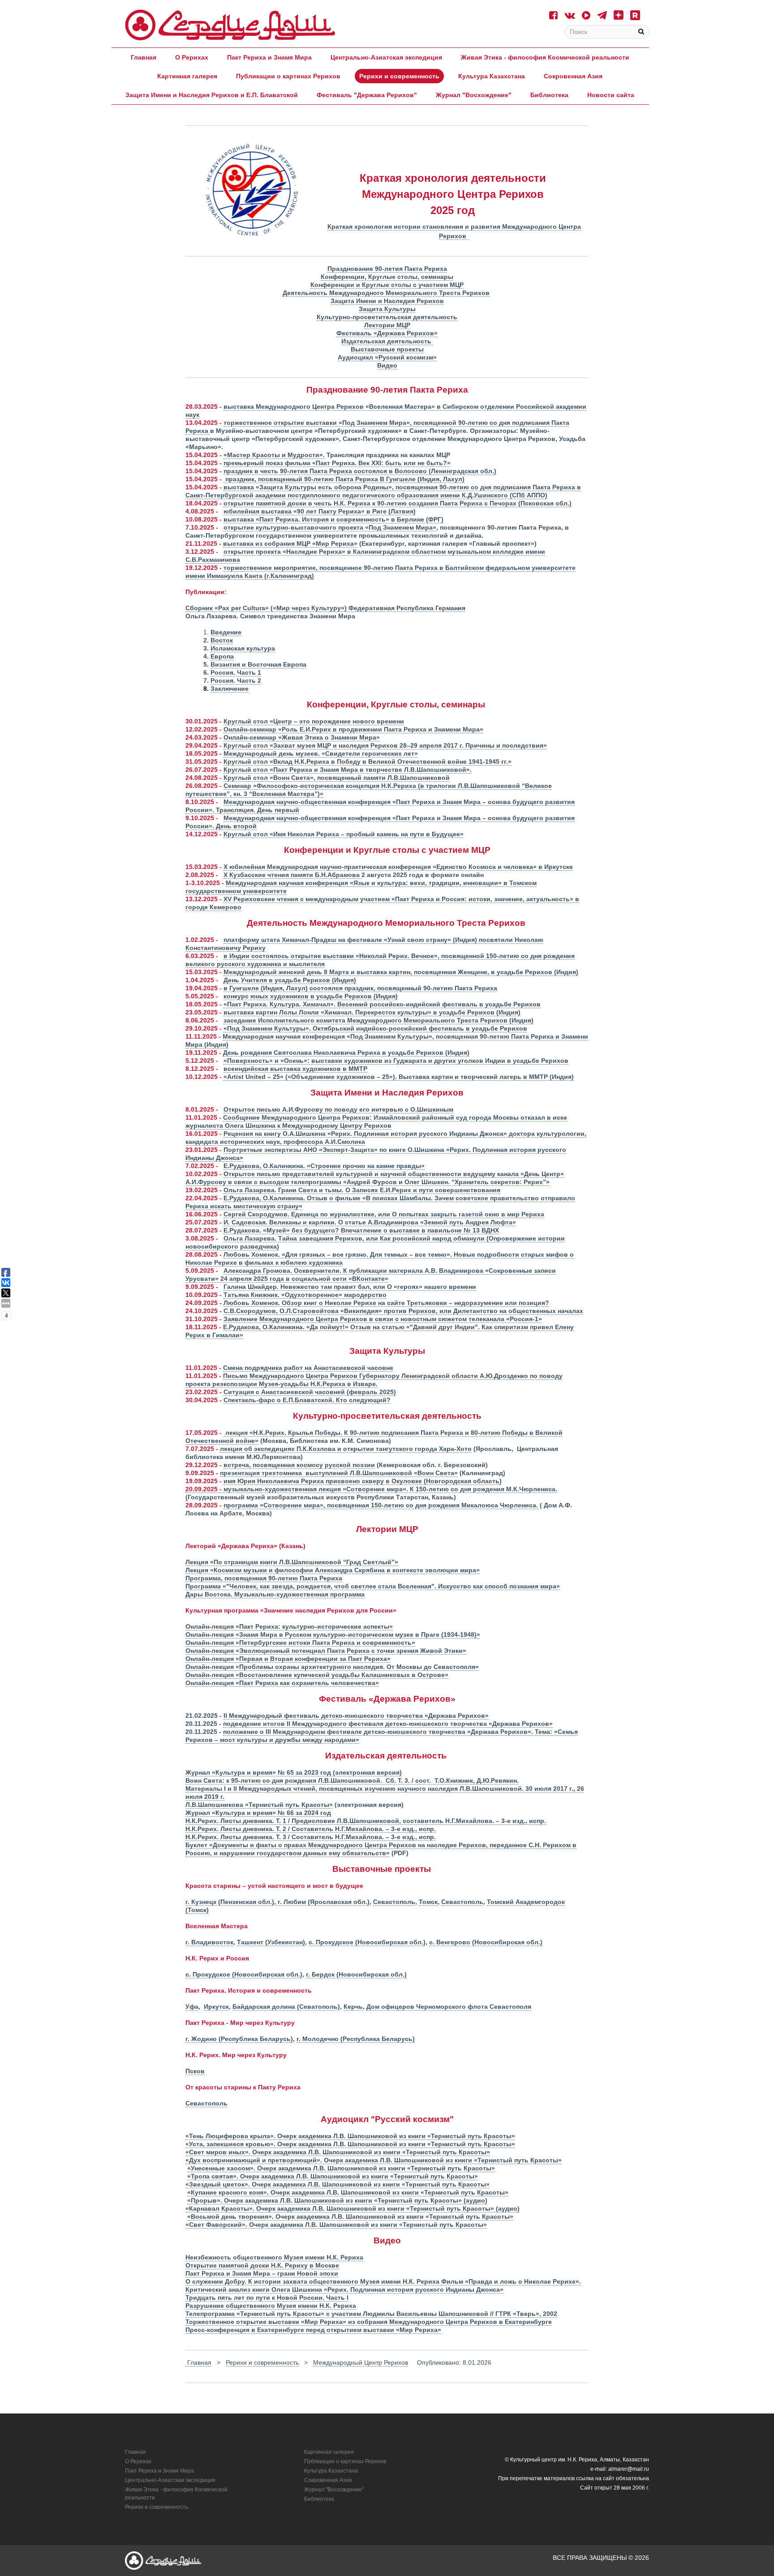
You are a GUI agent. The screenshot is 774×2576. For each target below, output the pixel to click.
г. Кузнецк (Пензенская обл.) (230, 1902)
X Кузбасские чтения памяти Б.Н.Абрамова (292, 875)
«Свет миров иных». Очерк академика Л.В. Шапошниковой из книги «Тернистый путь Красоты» (338, 2152)
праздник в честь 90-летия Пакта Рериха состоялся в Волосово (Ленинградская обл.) (360, 471)
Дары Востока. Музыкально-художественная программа (275, 1594)
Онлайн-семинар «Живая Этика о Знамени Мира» (302, 737)
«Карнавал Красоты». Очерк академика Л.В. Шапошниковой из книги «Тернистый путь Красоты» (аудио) (353, 2208)
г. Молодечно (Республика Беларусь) (356, 2039)
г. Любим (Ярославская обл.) (323, 1902)
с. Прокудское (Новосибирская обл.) (367, 1942)
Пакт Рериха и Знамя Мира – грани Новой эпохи (262, 2273)
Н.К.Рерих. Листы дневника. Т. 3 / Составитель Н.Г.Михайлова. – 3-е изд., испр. (311, 1837)
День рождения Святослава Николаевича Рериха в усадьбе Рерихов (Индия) (346, 1053)
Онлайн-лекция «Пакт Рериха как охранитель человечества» (282, 1683)
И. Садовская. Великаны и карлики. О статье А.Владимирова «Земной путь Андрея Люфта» (370, 1222)
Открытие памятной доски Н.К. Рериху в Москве (262, 2265)
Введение (226, 632)
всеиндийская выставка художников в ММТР (295, 1069)
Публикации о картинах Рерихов (288, 76)
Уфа (192, 2007)
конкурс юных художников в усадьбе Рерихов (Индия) (311, 996)
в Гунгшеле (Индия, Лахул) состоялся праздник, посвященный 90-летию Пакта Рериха (360, 988)
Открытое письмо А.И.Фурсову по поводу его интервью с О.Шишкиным (338, 1109)
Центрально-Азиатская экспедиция (386, 57)
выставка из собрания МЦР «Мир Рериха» (290, 543)
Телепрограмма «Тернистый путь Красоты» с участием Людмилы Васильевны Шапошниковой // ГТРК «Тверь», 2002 (371, 2314)
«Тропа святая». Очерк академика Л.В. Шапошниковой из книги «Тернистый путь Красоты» (333, 2176)
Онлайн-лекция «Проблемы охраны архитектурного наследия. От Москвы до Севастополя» (332, 1667)
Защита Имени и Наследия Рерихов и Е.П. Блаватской (212, 95)
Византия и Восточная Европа (258, 664)
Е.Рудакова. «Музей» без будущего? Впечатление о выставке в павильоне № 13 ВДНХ (361, 1230)
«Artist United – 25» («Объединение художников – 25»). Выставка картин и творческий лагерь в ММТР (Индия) (399, 1077)
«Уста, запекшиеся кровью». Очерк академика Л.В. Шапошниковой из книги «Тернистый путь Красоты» (350, 2144)
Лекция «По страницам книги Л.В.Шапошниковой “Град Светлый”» (292, 1562)
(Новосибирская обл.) (507, 1942)
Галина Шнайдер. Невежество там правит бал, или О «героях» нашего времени (350, 1287)
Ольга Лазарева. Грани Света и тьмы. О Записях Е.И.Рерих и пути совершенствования (362, 1190)
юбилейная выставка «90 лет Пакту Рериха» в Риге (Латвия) (320, 511)
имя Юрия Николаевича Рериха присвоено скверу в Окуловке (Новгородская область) (363, 1481)
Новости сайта (611, 95)
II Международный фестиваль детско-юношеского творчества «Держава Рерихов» (356, 1716)
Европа (222, 656)
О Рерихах (192, 57)
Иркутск (216, 2007)
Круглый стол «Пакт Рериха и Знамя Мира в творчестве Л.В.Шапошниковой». (348, 770)
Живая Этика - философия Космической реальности (545, 57)
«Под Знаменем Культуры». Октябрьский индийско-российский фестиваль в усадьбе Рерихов (375, 1028)
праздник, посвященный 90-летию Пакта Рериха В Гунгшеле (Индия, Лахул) (344, 479)
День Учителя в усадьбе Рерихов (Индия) (290, 980)
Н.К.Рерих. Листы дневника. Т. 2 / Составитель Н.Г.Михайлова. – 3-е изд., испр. (311, 1829)
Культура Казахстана (492, 76)
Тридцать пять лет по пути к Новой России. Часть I (267, 2298)
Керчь (353, 2007)
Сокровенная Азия (573, 76)
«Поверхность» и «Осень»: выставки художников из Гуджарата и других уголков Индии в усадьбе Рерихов (396, 1061)
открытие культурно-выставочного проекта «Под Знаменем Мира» (330, 527)
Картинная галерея (187, 76)
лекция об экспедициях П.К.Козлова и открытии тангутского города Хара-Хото (346, 1449)
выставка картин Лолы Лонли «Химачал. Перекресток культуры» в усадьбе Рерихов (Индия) (372, 1012)
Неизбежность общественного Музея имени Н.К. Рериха (274, 2257)
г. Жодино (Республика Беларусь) (239, 2039)
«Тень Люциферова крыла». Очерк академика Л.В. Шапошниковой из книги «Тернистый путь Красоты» (350, 2136)
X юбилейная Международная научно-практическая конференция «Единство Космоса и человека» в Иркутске (398, 867)
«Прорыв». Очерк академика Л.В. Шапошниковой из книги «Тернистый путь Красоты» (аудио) (337, 2200)
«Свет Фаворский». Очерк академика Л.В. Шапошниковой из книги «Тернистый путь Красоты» (336, 2225)
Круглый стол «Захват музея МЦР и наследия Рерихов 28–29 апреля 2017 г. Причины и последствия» (385, 745)
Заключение (230, 689)
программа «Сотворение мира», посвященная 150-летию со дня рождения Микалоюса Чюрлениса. (382, 1505)
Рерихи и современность (399, 76)
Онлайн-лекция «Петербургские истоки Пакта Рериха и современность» (300, 1643)
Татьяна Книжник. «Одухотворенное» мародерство (305, 1295)
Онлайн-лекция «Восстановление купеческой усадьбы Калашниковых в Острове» (317, 1675)
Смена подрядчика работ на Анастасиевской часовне (308, 1368)
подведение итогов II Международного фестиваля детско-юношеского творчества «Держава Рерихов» (388, 1724)
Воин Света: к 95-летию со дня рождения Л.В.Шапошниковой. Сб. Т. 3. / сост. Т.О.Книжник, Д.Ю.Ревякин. (352, 1780)
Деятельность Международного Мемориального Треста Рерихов (386, 293)
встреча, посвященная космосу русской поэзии (299, 1465)
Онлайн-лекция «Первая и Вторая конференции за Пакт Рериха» (288, 1659)
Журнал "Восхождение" (474, 95)
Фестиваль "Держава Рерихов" (367, 95)
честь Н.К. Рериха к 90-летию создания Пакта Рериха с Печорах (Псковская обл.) (443, 503)
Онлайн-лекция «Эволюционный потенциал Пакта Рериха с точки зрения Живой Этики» (326, 1651)
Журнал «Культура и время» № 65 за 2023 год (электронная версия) (294, 1772)
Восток (222, 640)
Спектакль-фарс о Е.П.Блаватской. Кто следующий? (307, 1400)
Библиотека (549, 95)
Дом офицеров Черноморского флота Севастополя (449, 2007)
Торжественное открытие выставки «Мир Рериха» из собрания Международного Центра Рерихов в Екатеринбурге (369, 2322)
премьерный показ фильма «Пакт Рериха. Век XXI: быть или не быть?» (337, 463)
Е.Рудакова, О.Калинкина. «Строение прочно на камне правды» (324, 1166)
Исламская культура (243, 648)
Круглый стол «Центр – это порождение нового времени (314, 721)
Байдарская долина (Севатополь (285, 2007)
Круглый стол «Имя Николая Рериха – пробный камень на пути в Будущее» (344, 834)
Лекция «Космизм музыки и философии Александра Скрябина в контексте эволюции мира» (333, 1570)
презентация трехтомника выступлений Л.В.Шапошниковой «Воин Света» (339, 1473)
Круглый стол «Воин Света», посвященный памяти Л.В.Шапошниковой (337, 778)
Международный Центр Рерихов (361, 2362)
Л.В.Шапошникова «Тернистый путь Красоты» (259, 1805)
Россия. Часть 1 (236, 672)
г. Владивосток (209, 1942)
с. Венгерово (450, 1942)
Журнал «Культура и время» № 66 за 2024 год (258, 1813)
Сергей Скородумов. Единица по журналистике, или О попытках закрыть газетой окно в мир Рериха (384, 1214)
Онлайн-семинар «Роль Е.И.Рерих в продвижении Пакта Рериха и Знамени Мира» (353, 729)
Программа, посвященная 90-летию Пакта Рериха (264, 1578)
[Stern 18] (230, 25)
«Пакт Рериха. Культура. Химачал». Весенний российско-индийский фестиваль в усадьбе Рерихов (382, 1004)
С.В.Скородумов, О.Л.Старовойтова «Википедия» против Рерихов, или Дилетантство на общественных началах (403, 1311)
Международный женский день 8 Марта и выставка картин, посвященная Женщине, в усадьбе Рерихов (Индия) (401, 972)
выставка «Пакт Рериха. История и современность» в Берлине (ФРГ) (333, 519)
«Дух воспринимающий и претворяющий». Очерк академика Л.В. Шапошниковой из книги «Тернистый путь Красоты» (374, 2160)
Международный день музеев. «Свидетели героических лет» (321, 753)
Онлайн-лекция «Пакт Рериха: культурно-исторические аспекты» (289, 1626)
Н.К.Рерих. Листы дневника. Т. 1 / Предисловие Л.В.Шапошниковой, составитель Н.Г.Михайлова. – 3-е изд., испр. (366, 1821)
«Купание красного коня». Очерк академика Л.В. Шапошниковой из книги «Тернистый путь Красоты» (348, 2192)
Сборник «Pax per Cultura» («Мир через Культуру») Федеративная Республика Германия (325, 608)
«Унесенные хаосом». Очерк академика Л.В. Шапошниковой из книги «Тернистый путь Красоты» (341, 2168)
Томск (428, 1902)
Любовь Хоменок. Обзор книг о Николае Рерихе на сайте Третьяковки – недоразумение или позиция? (386, 1303)
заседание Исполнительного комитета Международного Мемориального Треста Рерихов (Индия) (378, 1020)
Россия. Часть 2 (236, 680)
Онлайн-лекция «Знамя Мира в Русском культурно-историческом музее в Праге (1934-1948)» (333, 1635)
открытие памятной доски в (269, 503)
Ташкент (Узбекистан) (271, 1942)
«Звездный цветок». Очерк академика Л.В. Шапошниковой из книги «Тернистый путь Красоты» (338, 2184)
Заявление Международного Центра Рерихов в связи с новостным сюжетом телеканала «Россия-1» (383, 1319)
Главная (144, 57)
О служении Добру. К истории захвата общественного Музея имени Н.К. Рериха (313, 2281)
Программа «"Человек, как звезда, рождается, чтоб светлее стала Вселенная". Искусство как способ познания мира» (373, 1586)
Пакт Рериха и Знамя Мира (269, 57)
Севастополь (394, 1902)
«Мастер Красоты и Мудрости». (274, 455)
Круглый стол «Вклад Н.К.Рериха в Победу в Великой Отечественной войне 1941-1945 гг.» (368, 762)
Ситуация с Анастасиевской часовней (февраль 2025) (310, 1392)
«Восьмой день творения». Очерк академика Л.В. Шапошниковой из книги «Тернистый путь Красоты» (350, 2217)
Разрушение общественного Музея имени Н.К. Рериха (271, 2306)
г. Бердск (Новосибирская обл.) (356, 1974)
